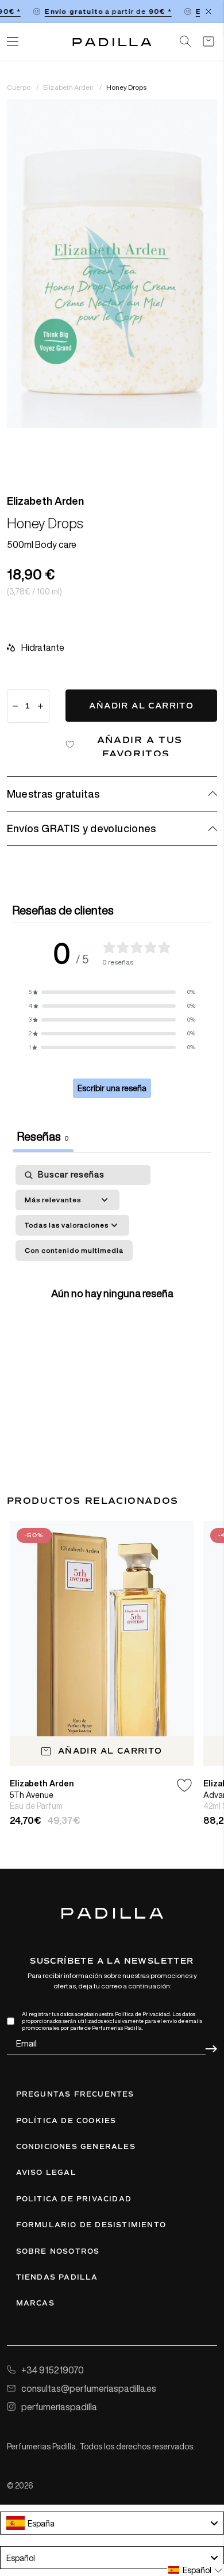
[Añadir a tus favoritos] (184, 1785)
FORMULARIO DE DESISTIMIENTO (91, 2225)
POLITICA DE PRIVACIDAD (74, 2199)
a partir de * (102, 11)
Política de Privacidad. (143, 2014)
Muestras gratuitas (53, 794)
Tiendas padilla (57, 2277)
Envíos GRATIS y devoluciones (82, 828)
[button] (112, 992)
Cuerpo (19, 87)
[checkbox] (74, 1251)
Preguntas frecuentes (75, 2094)
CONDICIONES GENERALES (76, 2147)
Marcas (35, 2303)
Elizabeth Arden (69, 87)
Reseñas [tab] (43, 1136)
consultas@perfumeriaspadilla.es (89, 2388)
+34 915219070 (53, 2370)
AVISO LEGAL (46, 2173)
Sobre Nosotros (58, 2251)
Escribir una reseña (112, 1088)
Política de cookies (66, 2121)
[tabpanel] (112, 1291)
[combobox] (112, 2523)
